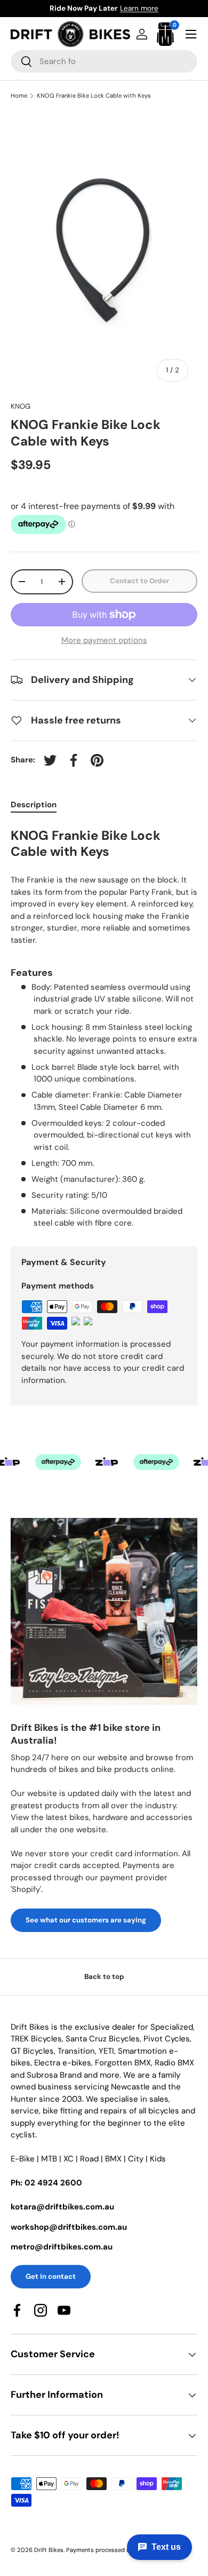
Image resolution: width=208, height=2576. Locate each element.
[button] (165, 34)
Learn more (158, 8)
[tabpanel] (104, 1027)
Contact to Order (139, 581)
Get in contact (51, 2276)
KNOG (21, 406)
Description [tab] (34, 805)
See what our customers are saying (86, 1920)
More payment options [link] (104, 640)
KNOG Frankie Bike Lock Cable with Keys (94, 96)
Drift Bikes (49, 2550)
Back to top (104, 1977)
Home (19, 96)
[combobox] (104, 61)
